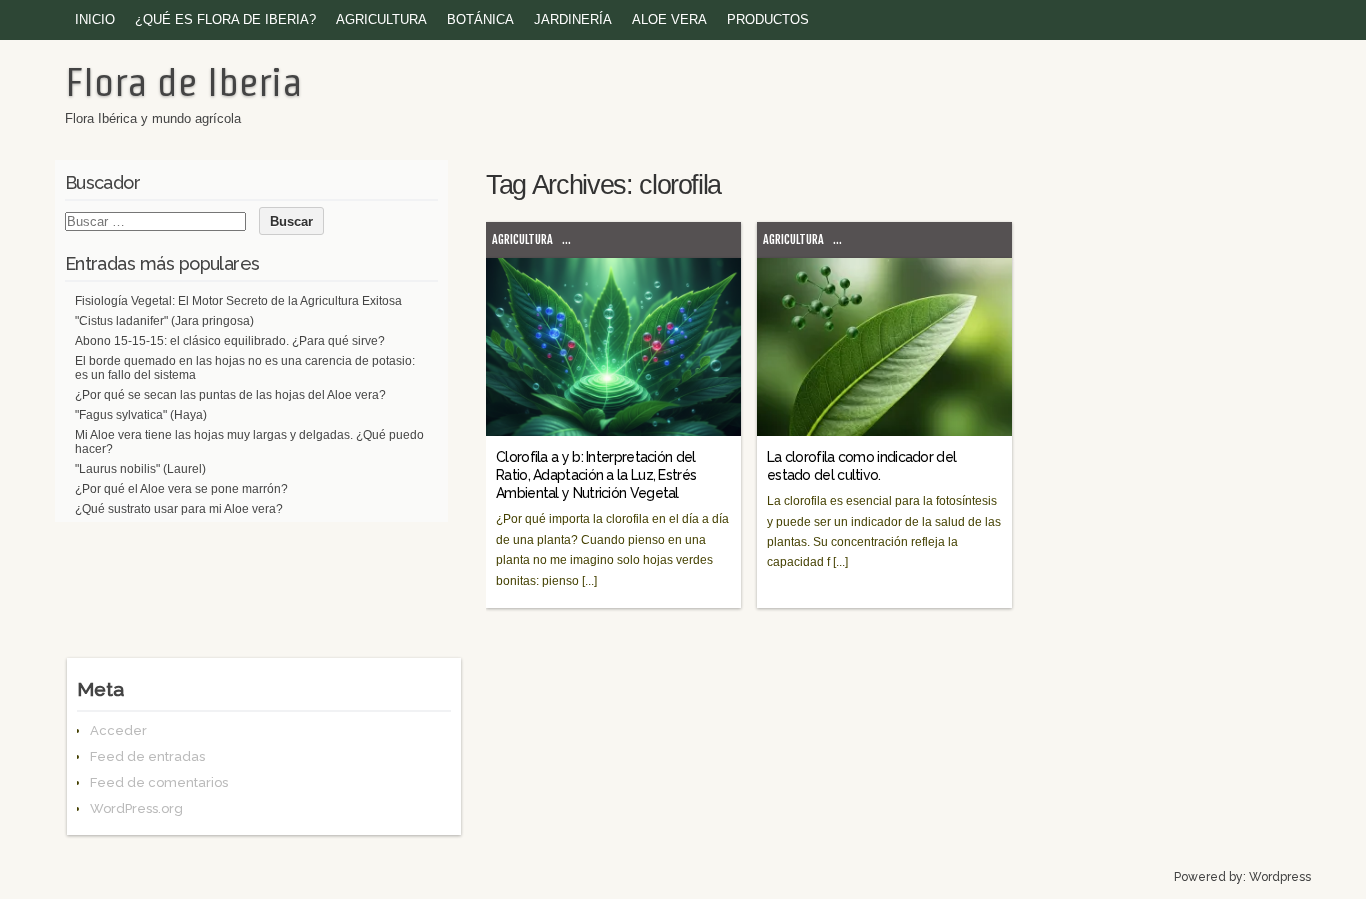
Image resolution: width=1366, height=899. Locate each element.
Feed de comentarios (159, 782)
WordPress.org (136, 808)
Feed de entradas (147, 756)
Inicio (95, 19)
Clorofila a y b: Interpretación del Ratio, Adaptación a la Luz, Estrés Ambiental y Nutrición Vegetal (596, 475)
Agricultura (381, 19)
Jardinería (573, 19)
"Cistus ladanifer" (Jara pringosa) (164, 321)
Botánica (480, 19)
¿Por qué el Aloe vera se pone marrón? (181, 489)
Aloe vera (669, 19)
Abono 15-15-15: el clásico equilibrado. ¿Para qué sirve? (230, 341)
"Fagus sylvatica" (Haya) (141, 415)
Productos (768, 19)
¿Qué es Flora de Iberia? (225, 19)
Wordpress (1280, 877)
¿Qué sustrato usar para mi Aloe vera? (179, 509)
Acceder (118, 730)
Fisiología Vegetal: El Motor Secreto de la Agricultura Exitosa (238, 301)
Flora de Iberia (183, 82)
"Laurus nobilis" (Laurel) (140, 469)
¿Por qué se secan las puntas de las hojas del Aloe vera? (230, 395)
